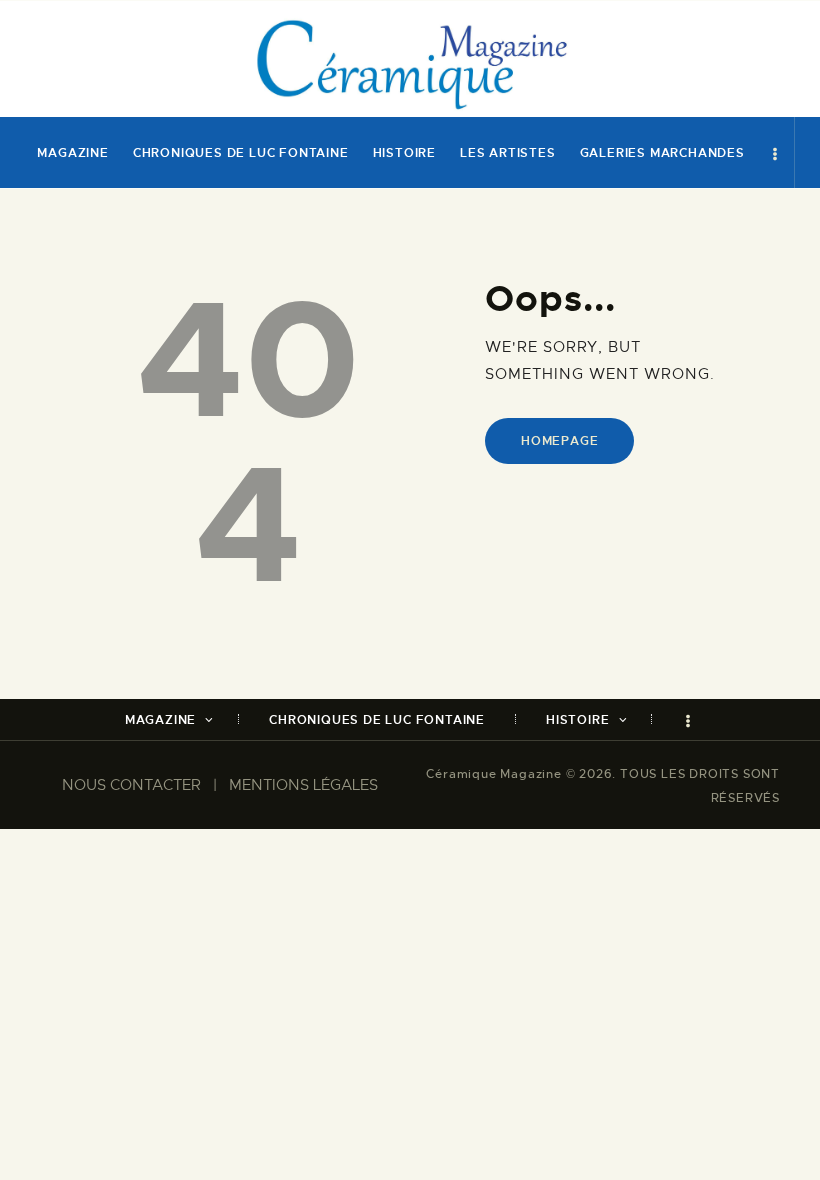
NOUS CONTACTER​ (131, 785)
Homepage (559, 441)
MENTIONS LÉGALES (303, 785)
